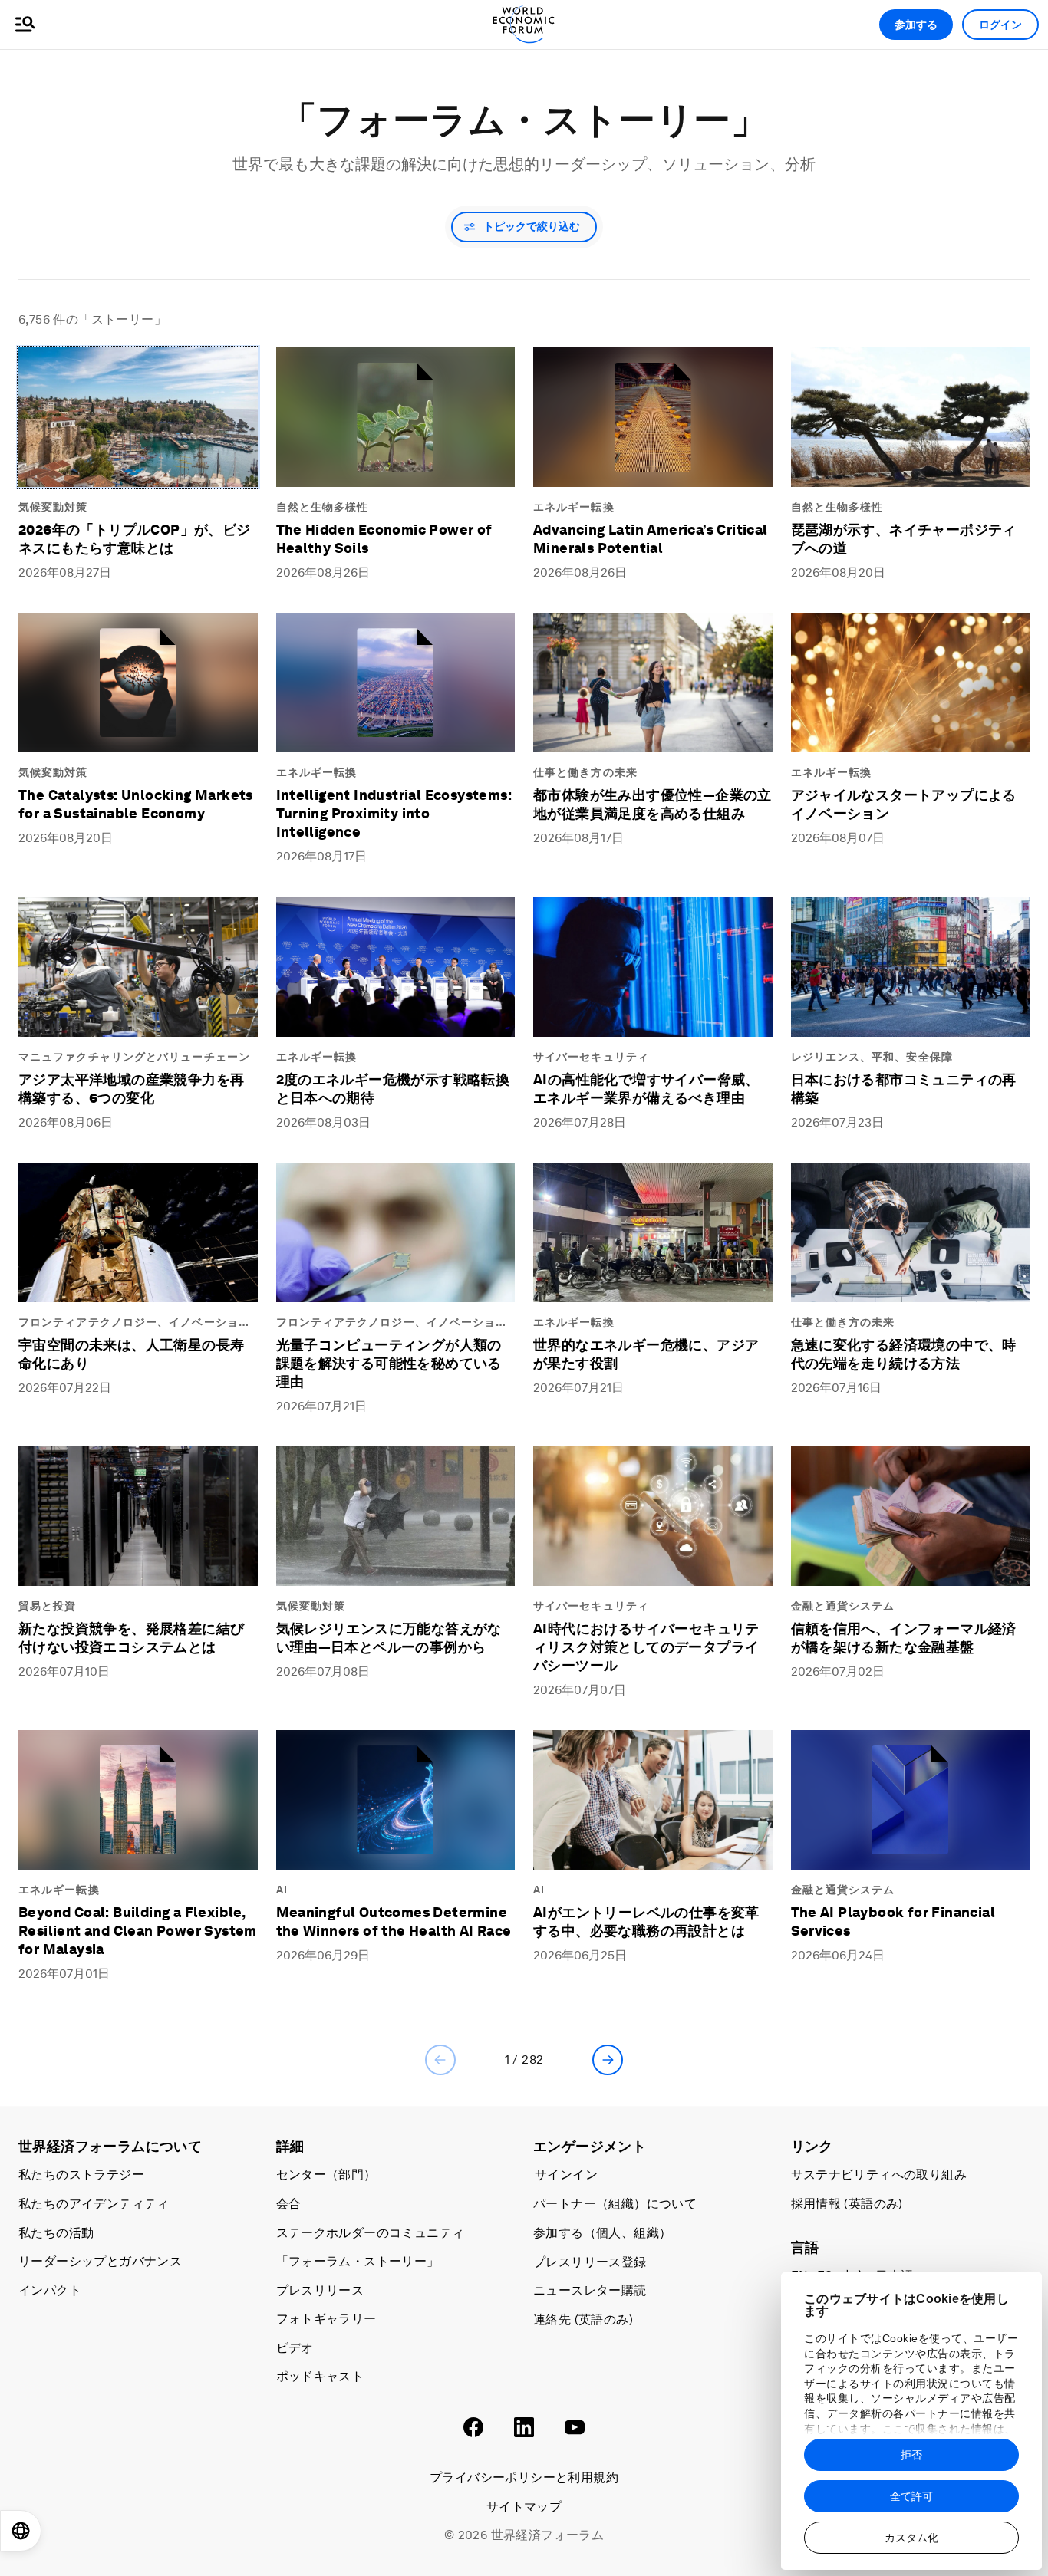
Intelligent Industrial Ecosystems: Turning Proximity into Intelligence (394, 813)
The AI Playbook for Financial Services (893, 1921)
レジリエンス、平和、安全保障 (872, 1057)
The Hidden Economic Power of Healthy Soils (384, 539)
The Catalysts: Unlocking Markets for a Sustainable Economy (136, 804)
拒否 (911, 2455)
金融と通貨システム (843, 1606)
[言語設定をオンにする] (21, 2531)
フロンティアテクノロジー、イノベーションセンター (134, 1323)
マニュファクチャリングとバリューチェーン (134, 1057)
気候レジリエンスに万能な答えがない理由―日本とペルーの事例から (389, 1638)
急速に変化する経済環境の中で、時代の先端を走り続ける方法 (904, 1354)
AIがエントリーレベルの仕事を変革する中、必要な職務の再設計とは (646, 1921)
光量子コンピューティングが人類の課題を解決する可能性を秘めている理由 (389, 1363)
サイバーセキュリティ (591, 1057)
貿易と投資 (48, 1606)
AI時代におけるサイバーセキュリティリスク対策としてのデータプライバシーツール (646, 1647)
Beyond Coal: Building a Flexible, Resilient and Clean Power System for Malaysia (138, 1931)
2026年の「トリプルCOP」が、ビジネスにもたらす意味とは (135, 539)
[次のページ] (608, 2060)
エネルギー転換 (574, 507)
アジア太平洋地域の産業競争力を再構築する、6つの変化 (131, 1089)
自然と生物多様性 (323, 507)
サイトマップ (524, 2507)
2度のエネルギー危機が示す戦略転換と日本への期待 (393, 1089)
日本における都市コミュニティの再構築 (904, 1089)
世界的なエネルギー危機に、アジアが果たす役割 (646, 1354)
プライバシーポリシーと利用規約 (524, 2477)
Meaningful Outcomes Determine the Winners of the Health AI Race (394, 1921)
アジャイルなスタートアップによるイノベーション (904, 804)
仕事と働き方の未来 (585, 772)
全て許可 (911, 2496)
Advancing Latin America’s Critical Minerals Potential (651, 539)
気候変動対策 (53, 507)
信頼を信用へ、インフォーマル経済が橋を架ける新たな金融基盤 (904, 1638)
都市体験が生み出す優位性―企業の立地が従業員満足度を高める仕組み (653, 804)
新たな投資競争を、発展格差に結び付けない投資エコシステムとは (131, 1638)
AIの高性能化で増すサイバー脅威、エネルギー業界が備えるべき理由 (646, 1089)
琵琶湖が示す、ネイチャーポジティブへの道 (904, 539)
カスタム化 (911, 2538)
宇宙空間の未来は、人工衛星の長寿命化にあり (131, 1354)
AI (282, 1890)
